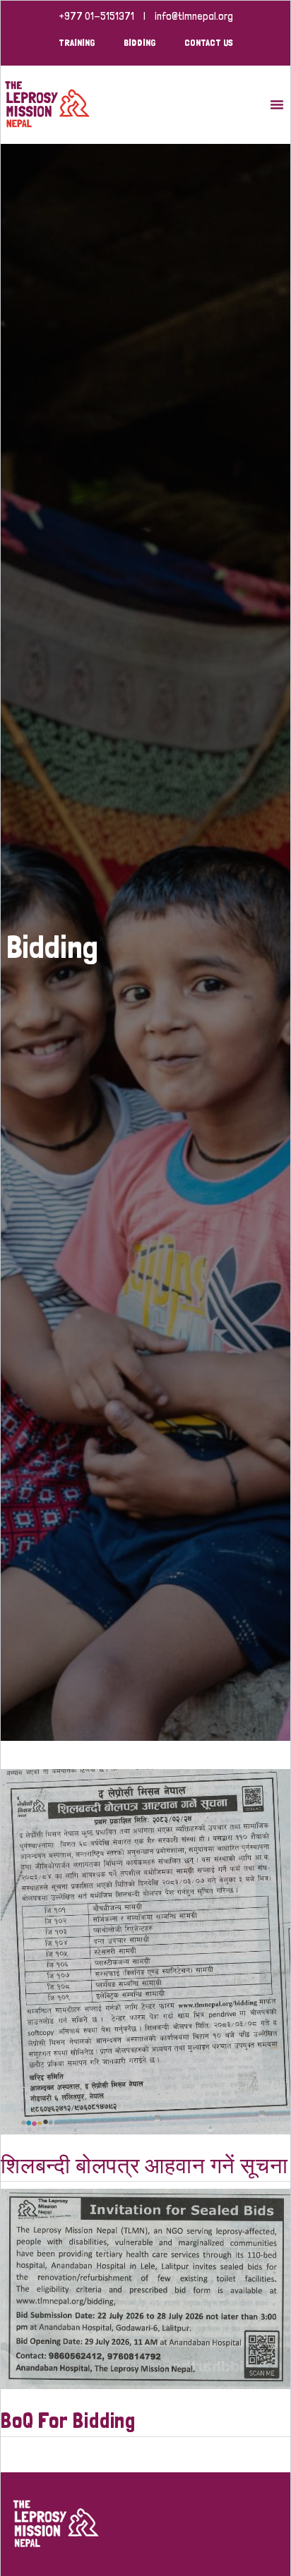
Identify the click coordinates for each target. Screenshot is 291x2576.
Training (77, 42)
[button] (277, 104)
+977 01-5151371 (96, 16)
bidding (140, 42)
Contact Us (209, 42)
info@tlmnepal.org (194, 16)
